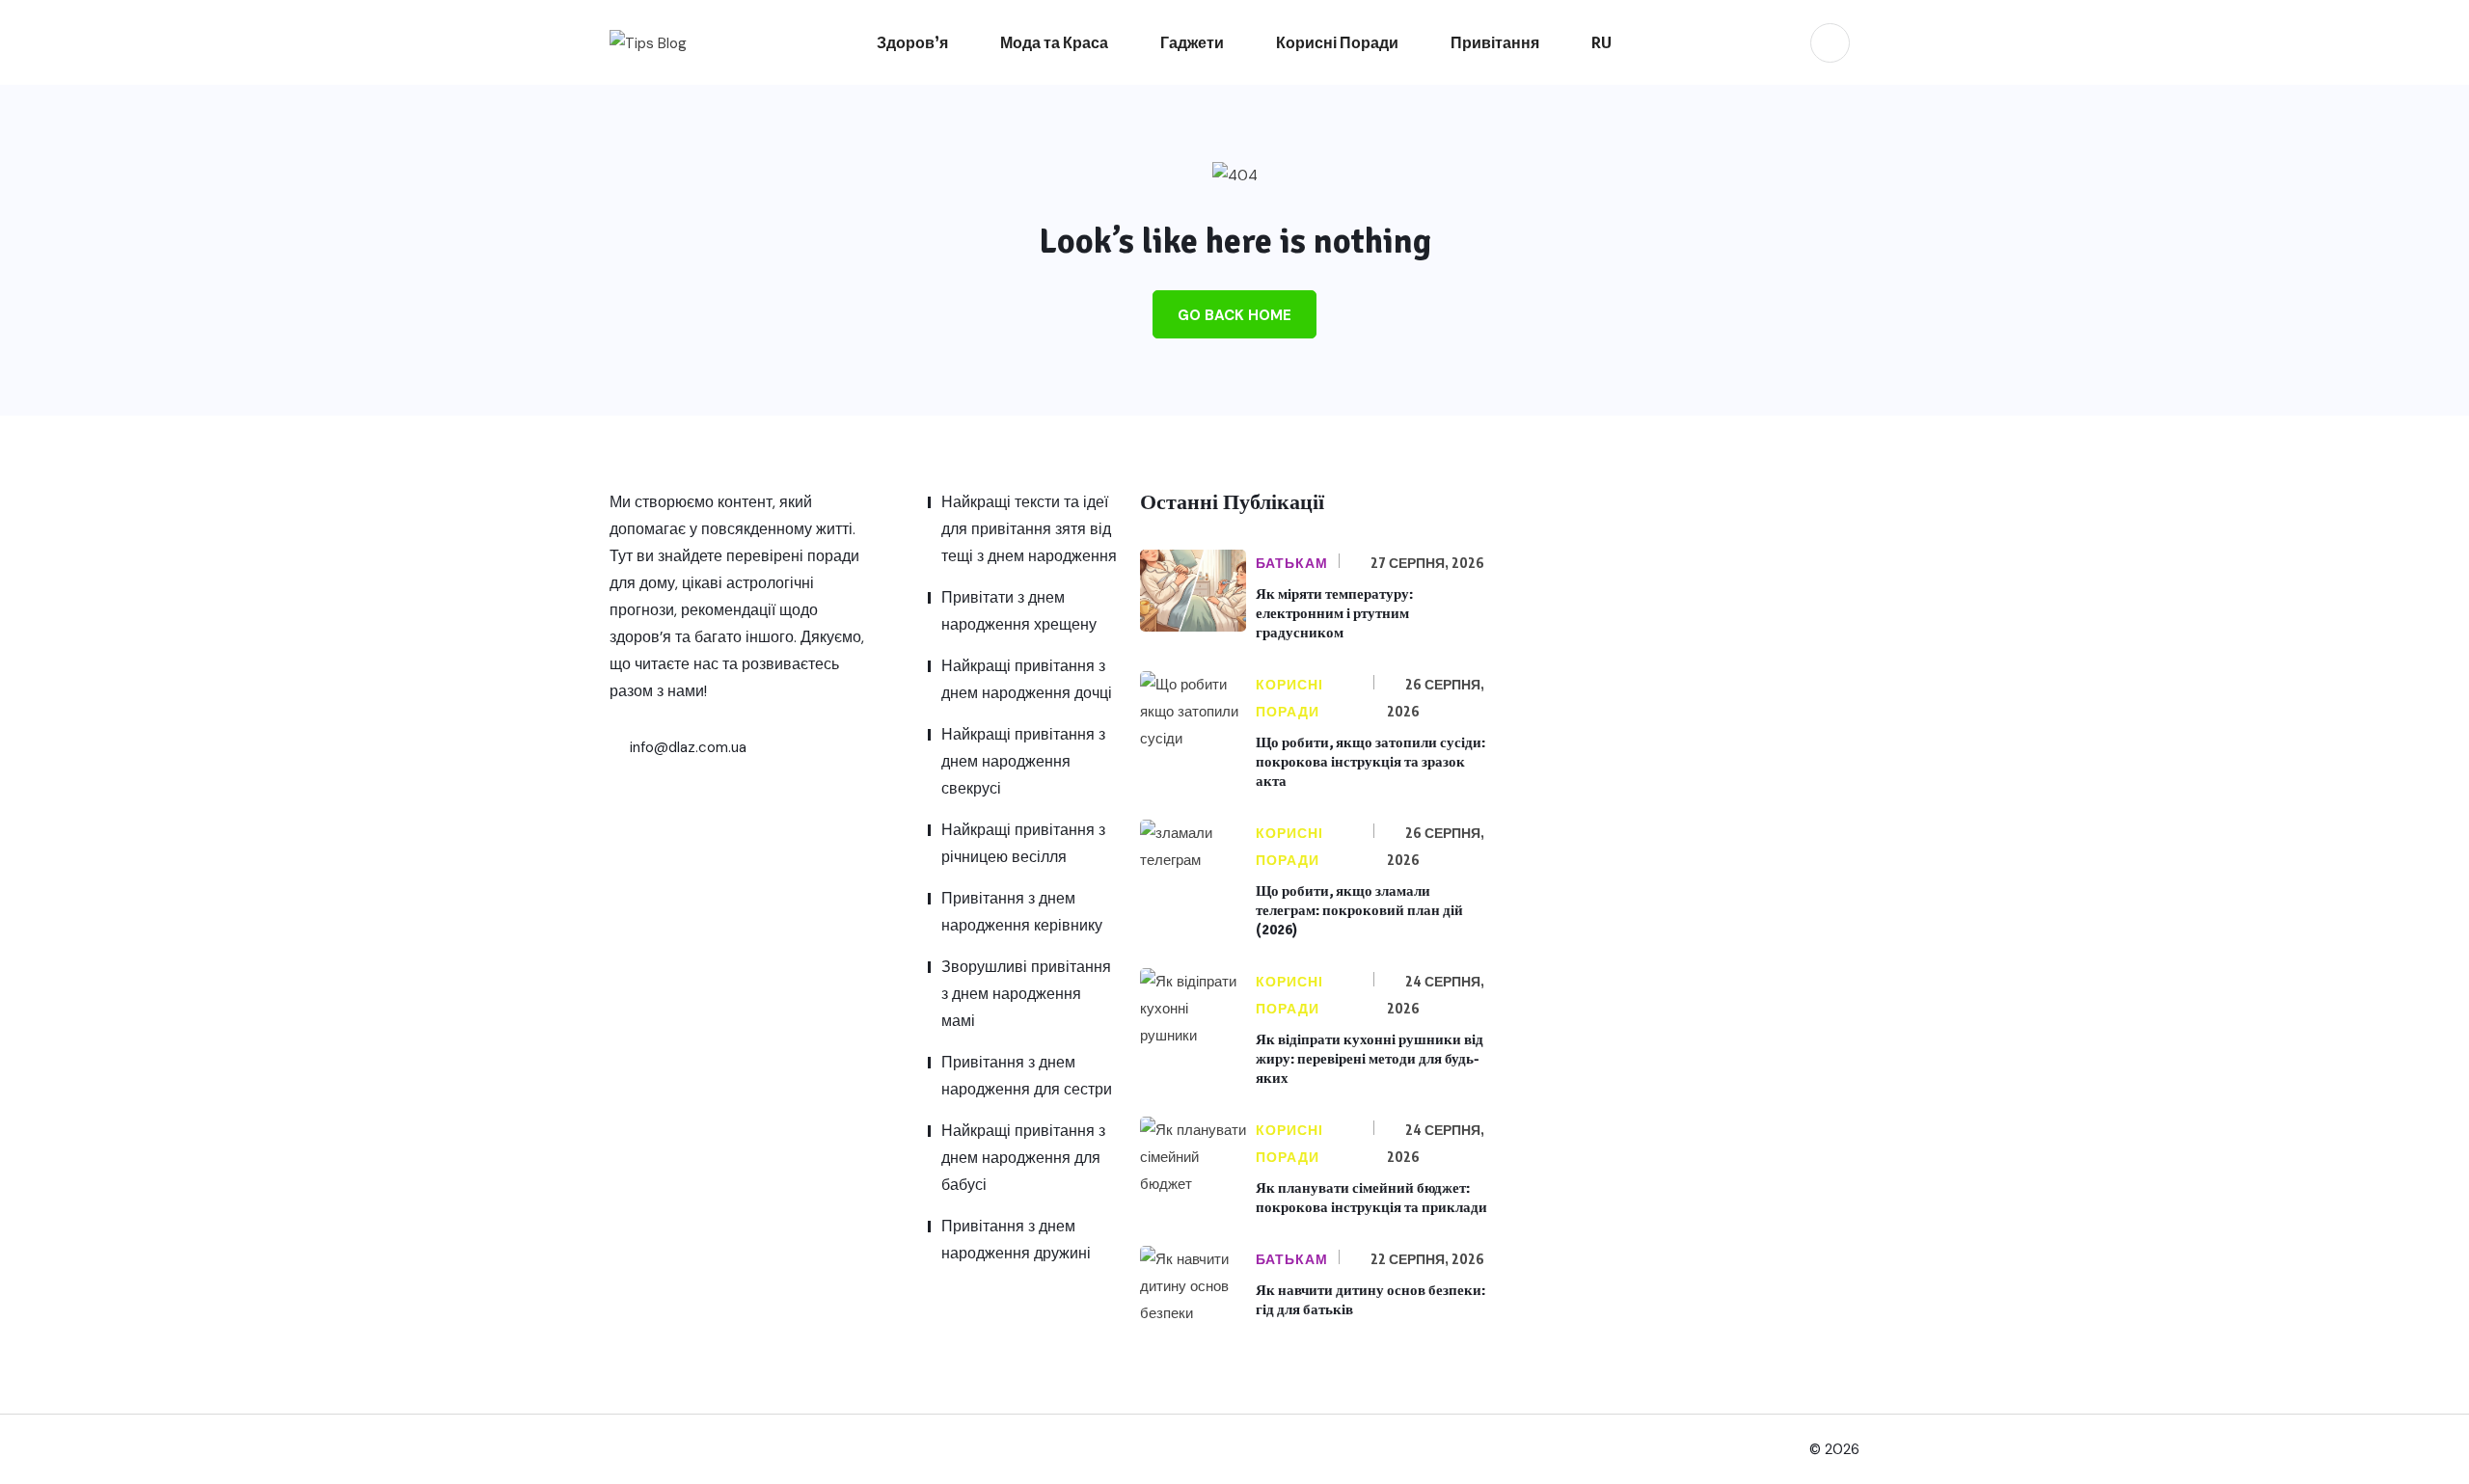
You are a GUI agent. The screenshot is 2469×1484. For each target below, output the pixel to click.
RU (1601, 42)
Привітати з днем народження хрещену (1019, 611)
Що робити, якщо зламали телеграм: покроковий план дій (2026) (1359, 910)
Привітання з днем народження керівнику (1022, 912)
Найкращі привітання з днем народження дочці (1027, 679)
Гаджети (1192, 42)
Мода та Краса (1054, 42)
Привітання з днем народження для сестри (1027, 1076)
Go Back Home (1234, 315)
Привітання (1495, 42)
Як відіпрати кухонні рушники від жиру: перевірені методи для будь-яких (1370, 1059)
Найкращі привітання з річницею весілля (1023, 843)
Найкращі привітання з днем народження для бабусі (1023, 1158)
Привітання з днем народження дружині (1016, 1240)
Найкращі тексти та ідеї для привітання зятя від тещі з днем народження (1029, 529)
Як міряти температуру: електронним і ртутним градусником (1334, 613)
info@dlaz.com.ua (686, 747)
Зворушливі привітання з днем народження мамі (1026, 994)
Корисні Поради (1337, 42)
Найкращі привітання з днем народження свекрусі (1023, 761)
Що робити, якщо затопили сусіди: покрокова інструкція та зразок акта (1370, 762)
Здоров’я (912, 42)
